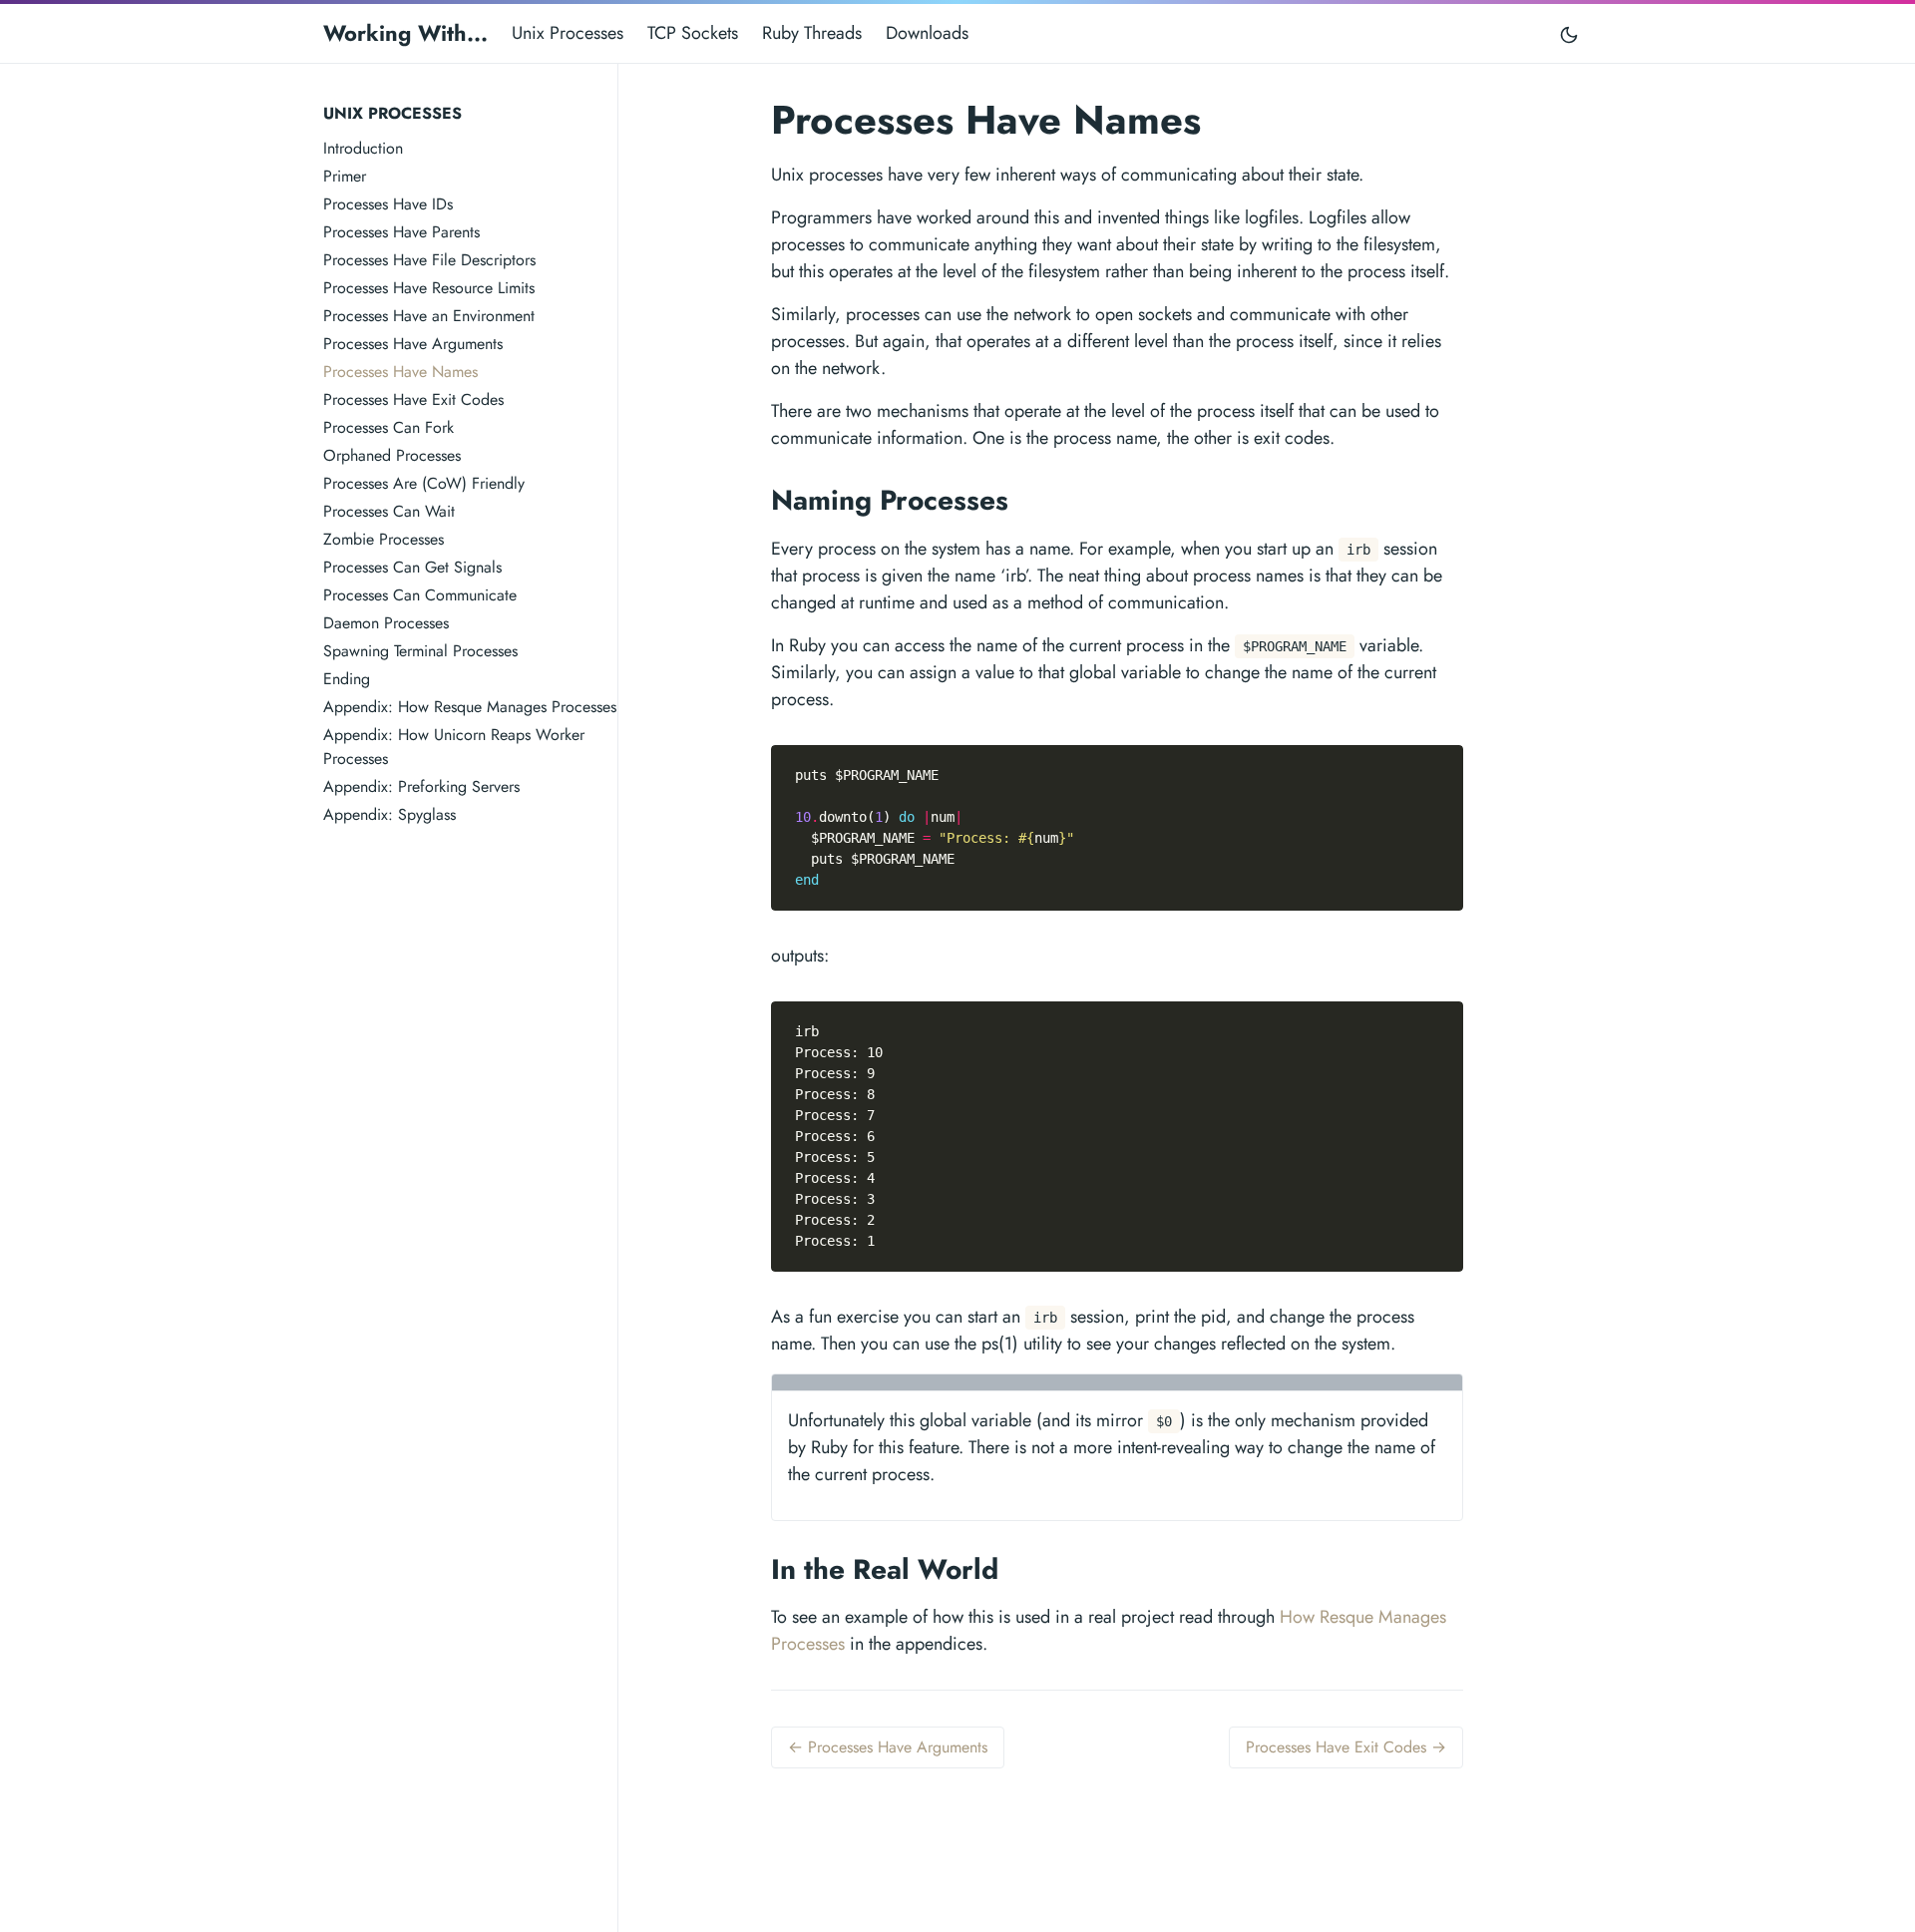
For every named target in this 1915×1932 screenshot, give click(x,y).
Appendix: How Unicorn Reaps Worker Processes (454, 747)
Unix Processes (568, 33)
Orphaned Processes (392, 455)
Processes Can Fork (388, 427)
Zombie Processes (383, 539)
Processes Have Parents (401, 232)
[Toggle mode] (1570, 33)
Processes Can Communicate (420, 595)
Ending (347, 679)
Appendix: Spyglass (389, 814)
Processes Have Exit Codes (413, 399)
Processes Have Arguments (413, 344)
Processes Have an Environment (429, 316)
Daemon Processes (386, 623)
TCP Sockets (693, 33)
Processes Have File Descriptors (429, 260)
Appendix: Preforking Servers (421, 786)
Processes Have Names (400, 372)
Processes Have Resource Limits (429, 288)
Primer (345, 176)
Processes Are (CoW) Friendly (424, 483)
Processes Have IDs (388, 204)
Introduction (363, 148)
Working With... (405, 33)
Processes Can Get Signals (412, 567)
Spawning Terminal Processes (420, 651)
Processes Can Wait (389, 511)
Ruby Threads (812, 33)
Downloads (927, 33)
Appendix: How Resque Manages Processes (470, 707)
